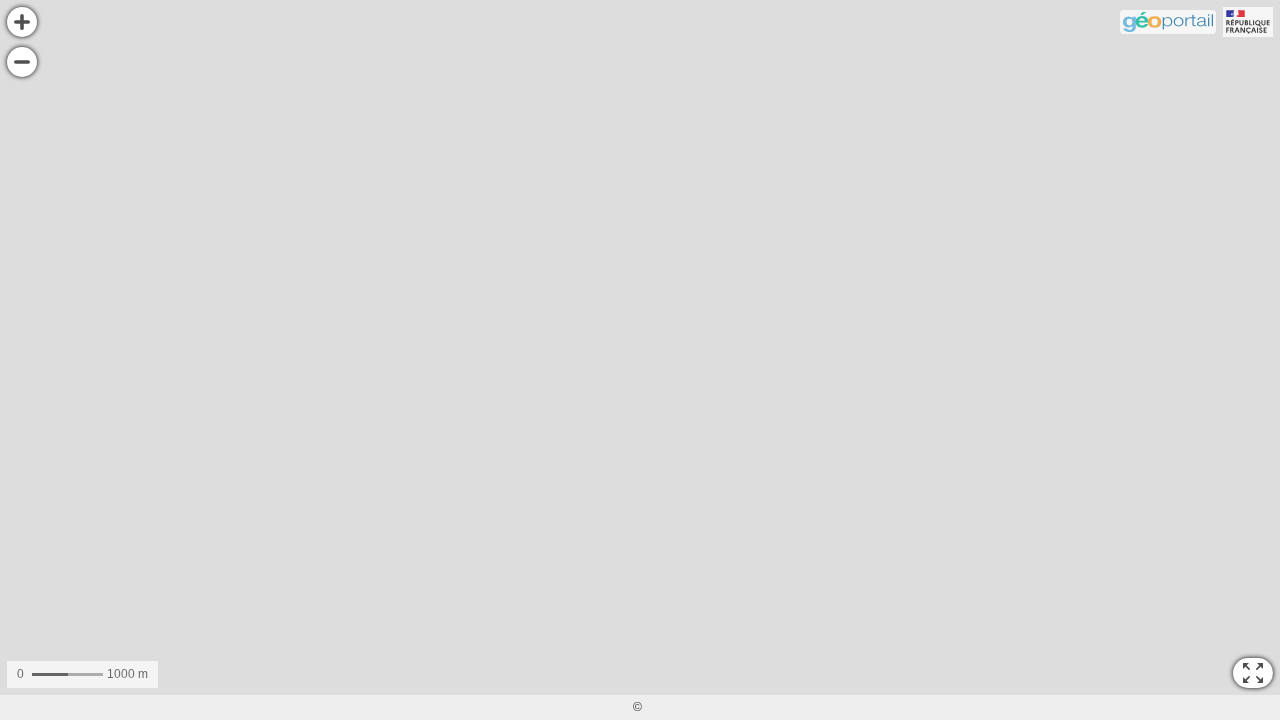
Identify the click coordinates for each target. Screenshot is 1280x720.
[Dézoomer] (22, 62)
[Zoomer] (22, 22)
